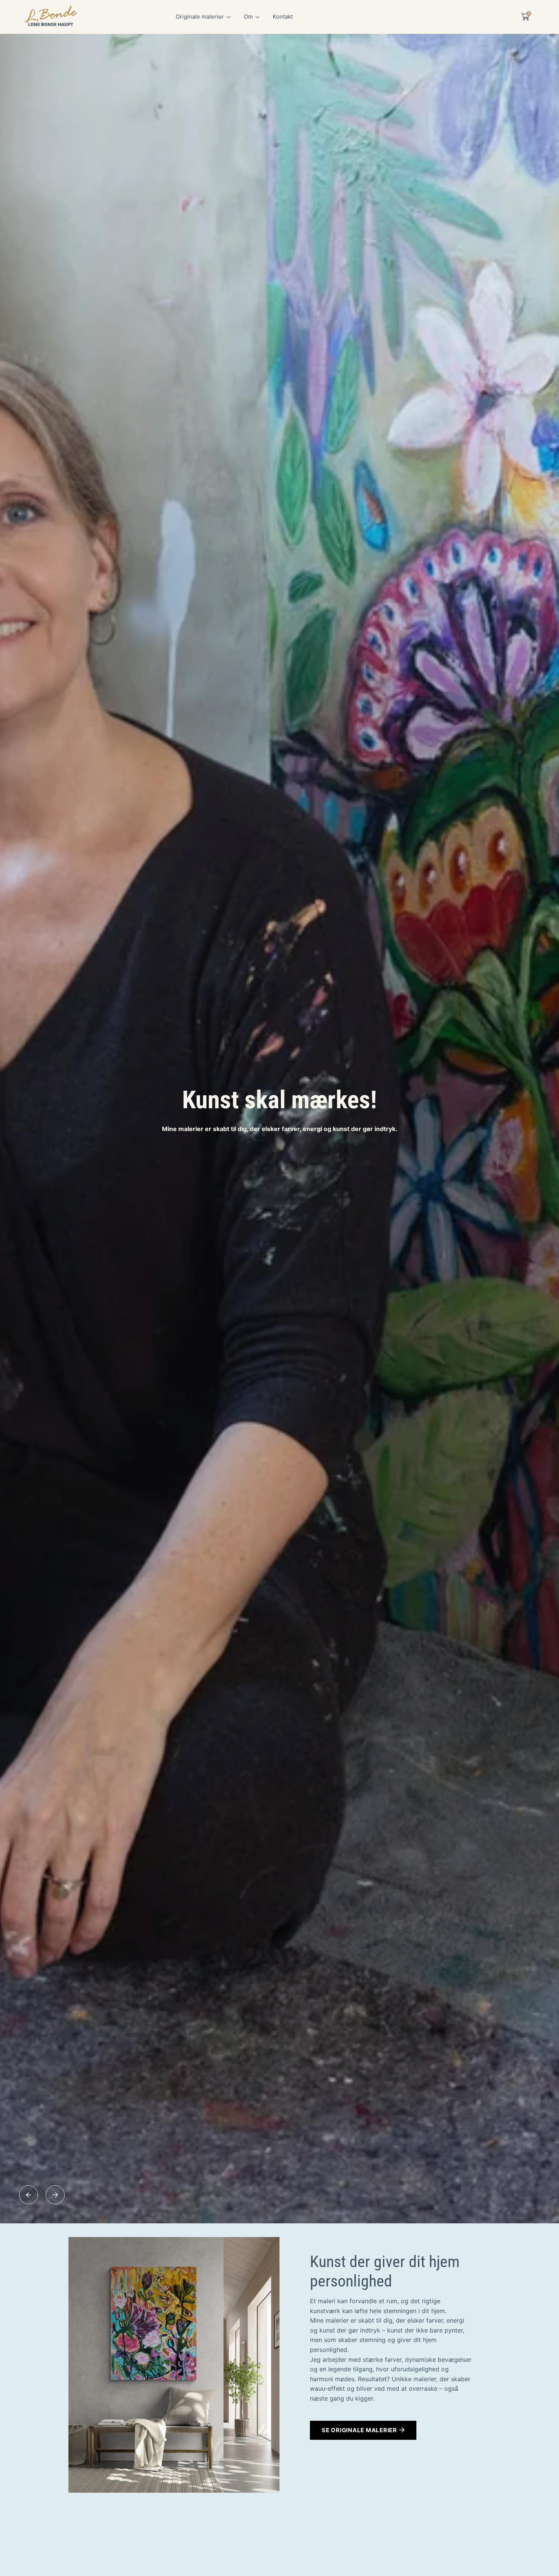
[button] (29, 2195)
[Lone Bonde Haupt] (51, 17)
